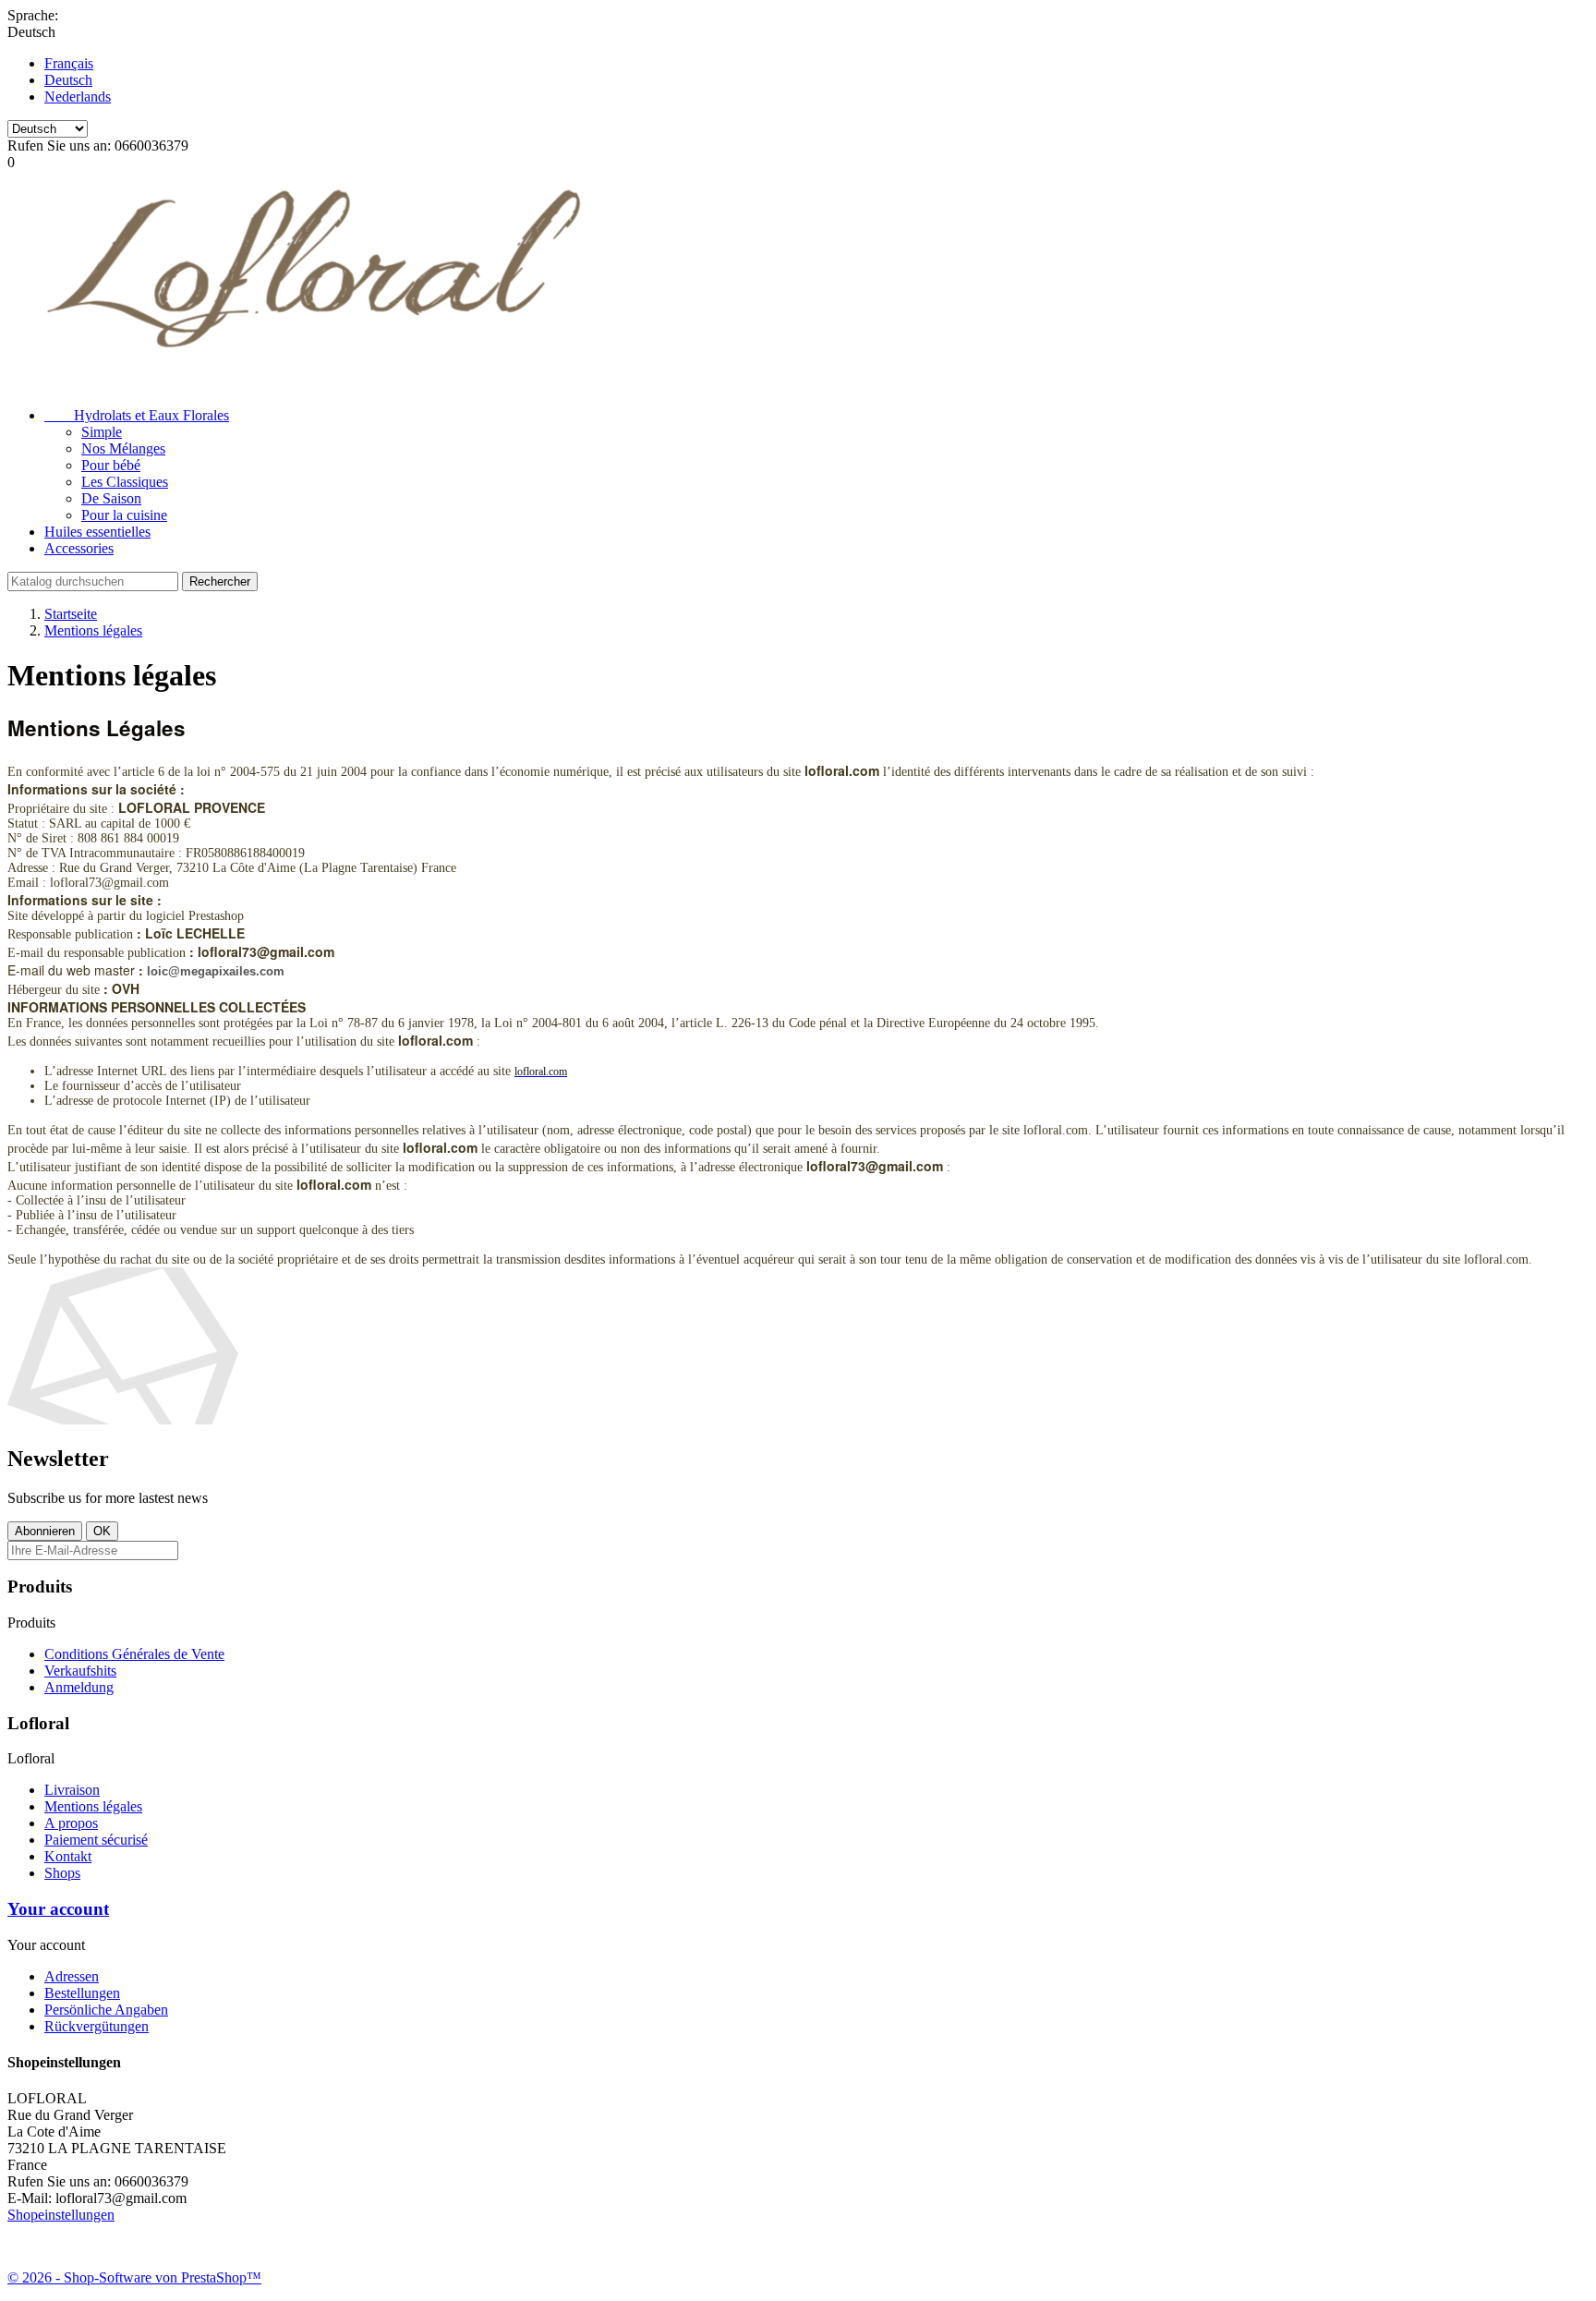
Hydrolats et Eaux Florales (137, 415)
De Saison (111, 498)
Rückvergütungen (97, 2026)
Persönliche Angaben (106, 2010)
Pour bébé (111, 465)
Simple (102, 432)
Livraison (72, 1790)
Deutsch (68, 80)
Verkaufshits (80, 1671)
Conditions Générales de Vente (134, 1654)
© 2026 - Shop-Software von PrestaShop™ (134, 2277)
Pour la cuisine (124, 515)
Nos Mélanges (123, 448)
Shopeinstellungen (61, 2215)
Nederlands (78, 97)
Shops (62, 1873)
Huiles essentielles (97, 532)
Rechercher (220, 581)
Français (69, 63)
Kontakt (68, 1856)
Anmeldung (79, 1687)
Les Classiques (125, 482)
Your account (58, 1909)
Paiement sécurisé (96, 1840)
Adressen (72, 1976)
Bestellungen (82, 1993)
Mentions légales (93, 1806)
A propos (71, 1823)
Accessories (79, 548)
